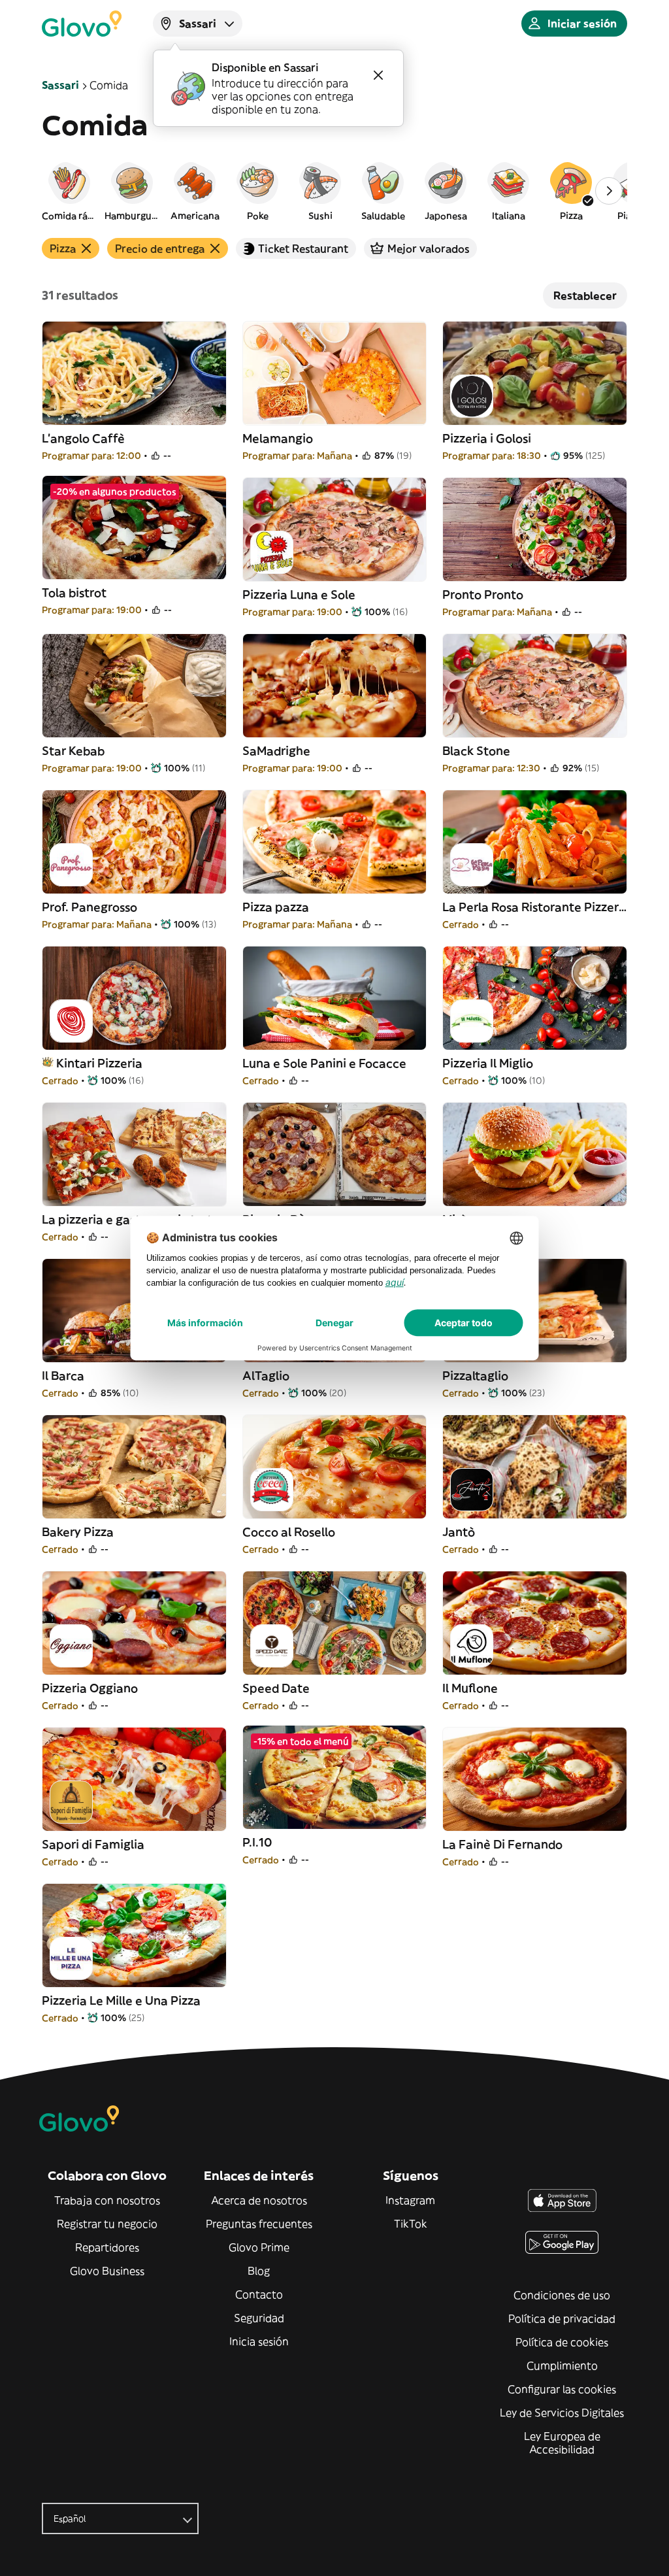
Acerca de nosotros (259, 2200)
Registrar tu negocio (107, 2224)
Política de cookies (562, 2342)
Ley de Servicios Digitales (562, 2413)
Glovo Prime (259, 2247)
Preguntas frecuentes (259, 2224)
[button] (69, 191)
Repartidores (107, 2247)
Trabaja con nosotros (107, 2200)
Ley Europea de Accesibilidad (562, 2443)
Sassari (60, 85)
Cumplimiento (562, 2366)
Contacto (259, 2294)
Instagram (410, 2200)
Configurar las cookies (562, 2389)
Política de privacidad (562, 2318)
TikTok (411, 2224)
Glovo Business (107, 2271)
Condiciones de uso (562, 2295)
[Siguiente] (609, 191)
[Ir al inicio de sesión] (82, 24)
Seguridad (259, 2318)
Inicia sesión (259, 2341)
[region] (334, 191)
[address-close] (378, 75)
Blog (259, 2271)
